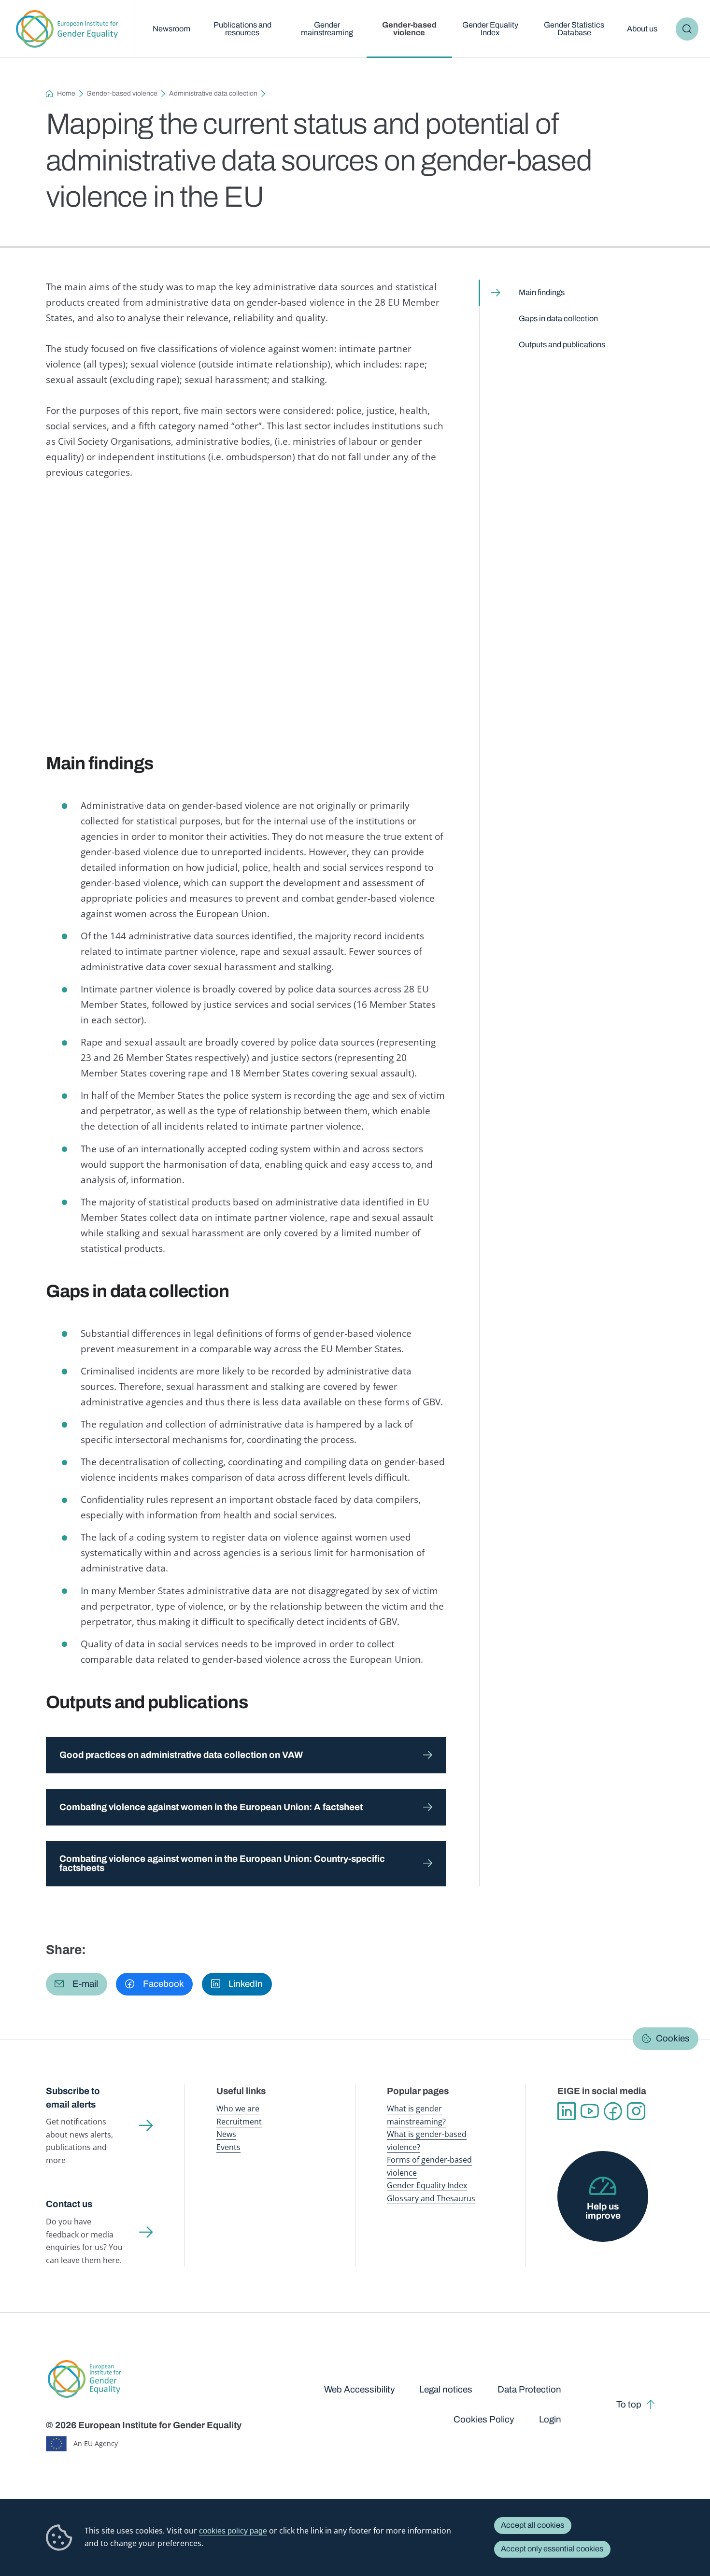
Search (687, 29)
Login (550, 2419)
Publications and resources (242, 29)
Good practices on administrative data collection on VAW (181, 1755)
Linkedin (567, 2111)
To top (629, 2404)
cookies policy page (233, 2531)
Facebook (613, 2111)
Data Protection (529, 2389)
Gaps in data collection (558, 318)
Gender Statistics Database (574, 29)
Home (66, 93)
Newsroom (171, 29)
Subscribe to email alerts (73, 2097)
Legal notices (446, 2389)
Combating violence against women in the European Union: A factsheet (211, 1807)
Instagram (636, 2111)
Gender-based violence (409, 29)
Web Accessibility (359, 2389)
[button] (77, 1984)
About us (642, 29)
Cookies (673, 2038)
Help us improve (603, 2211)
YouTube (590, 2111)
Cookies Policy (484, 2419)
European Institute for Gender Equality (67, 29)
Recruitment (239, 2121)
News (226, 2134)
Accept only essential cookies (552, 2549)
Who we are (238, 2108)
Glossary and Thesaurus (431, 2198)
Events (228, 2147)
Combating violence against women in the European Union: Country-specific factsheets (222, 1863)
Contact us (69, 2204)
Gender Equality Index (490, 29)
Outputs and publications (562, 345)
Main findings (542, 292)
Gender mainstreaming (327, 29)
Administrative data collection (213, 93)
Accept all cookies (532, 2525)
